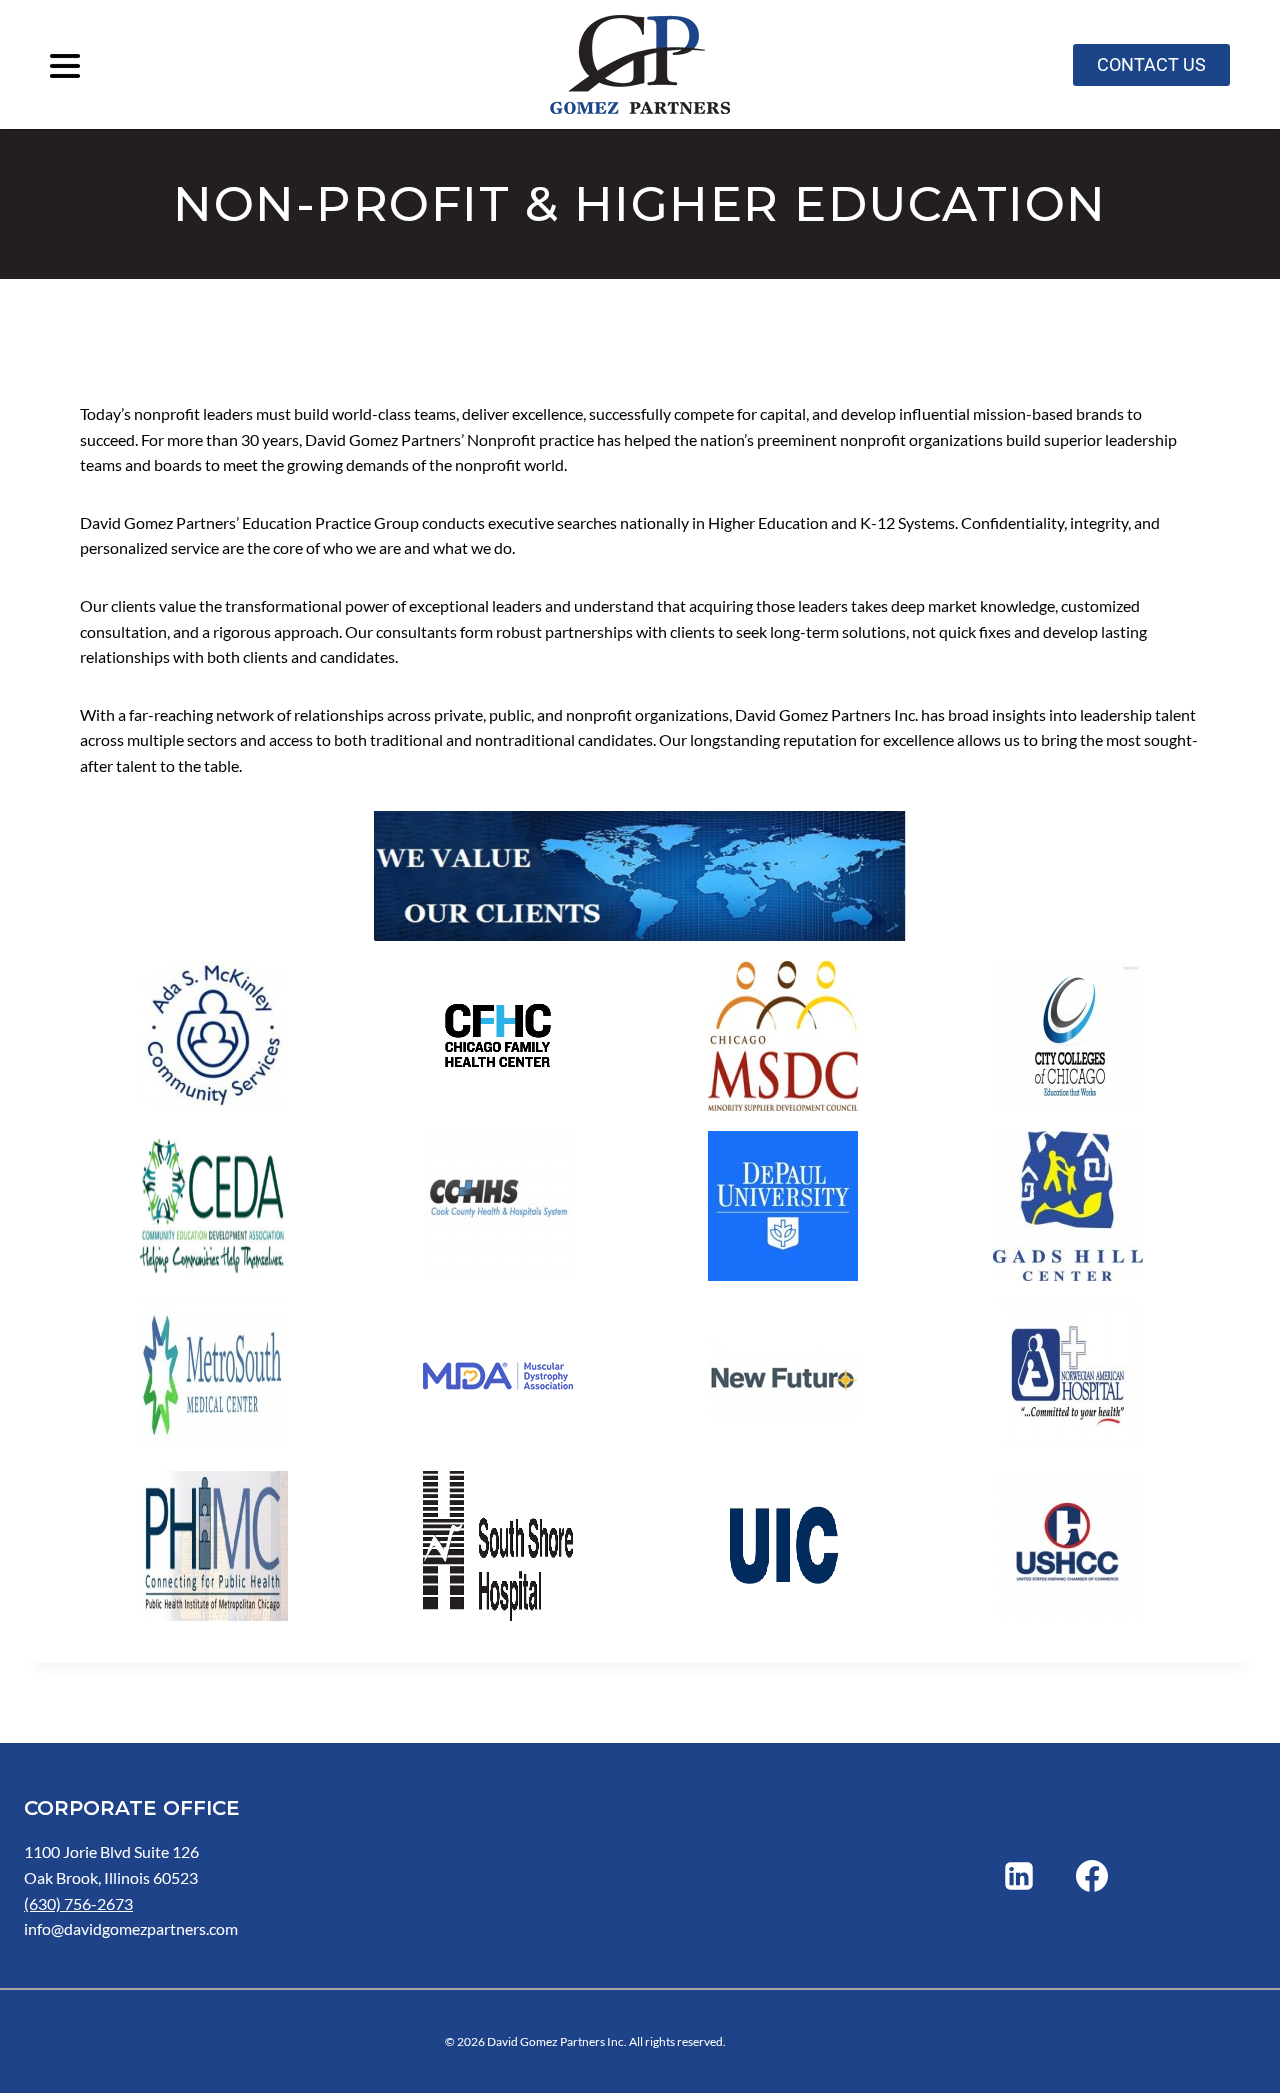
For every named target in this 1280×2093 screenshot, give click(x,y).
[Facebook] (1092, 1876)
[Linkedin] (1019, 1876)
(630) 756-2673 (78, 1903)
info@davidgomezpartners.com (131, 1928)
